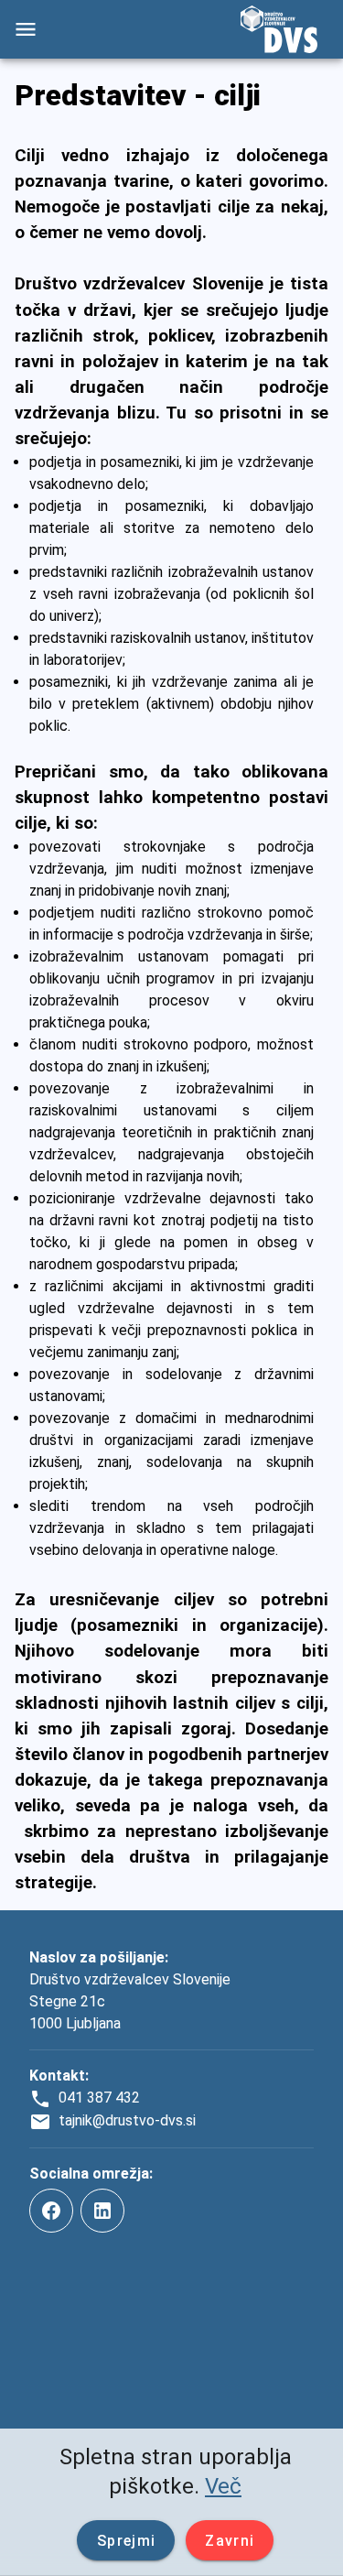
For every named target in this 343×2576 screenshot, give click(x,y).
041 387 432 (99, 2098)
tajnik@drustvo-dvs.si (127, 2120)
